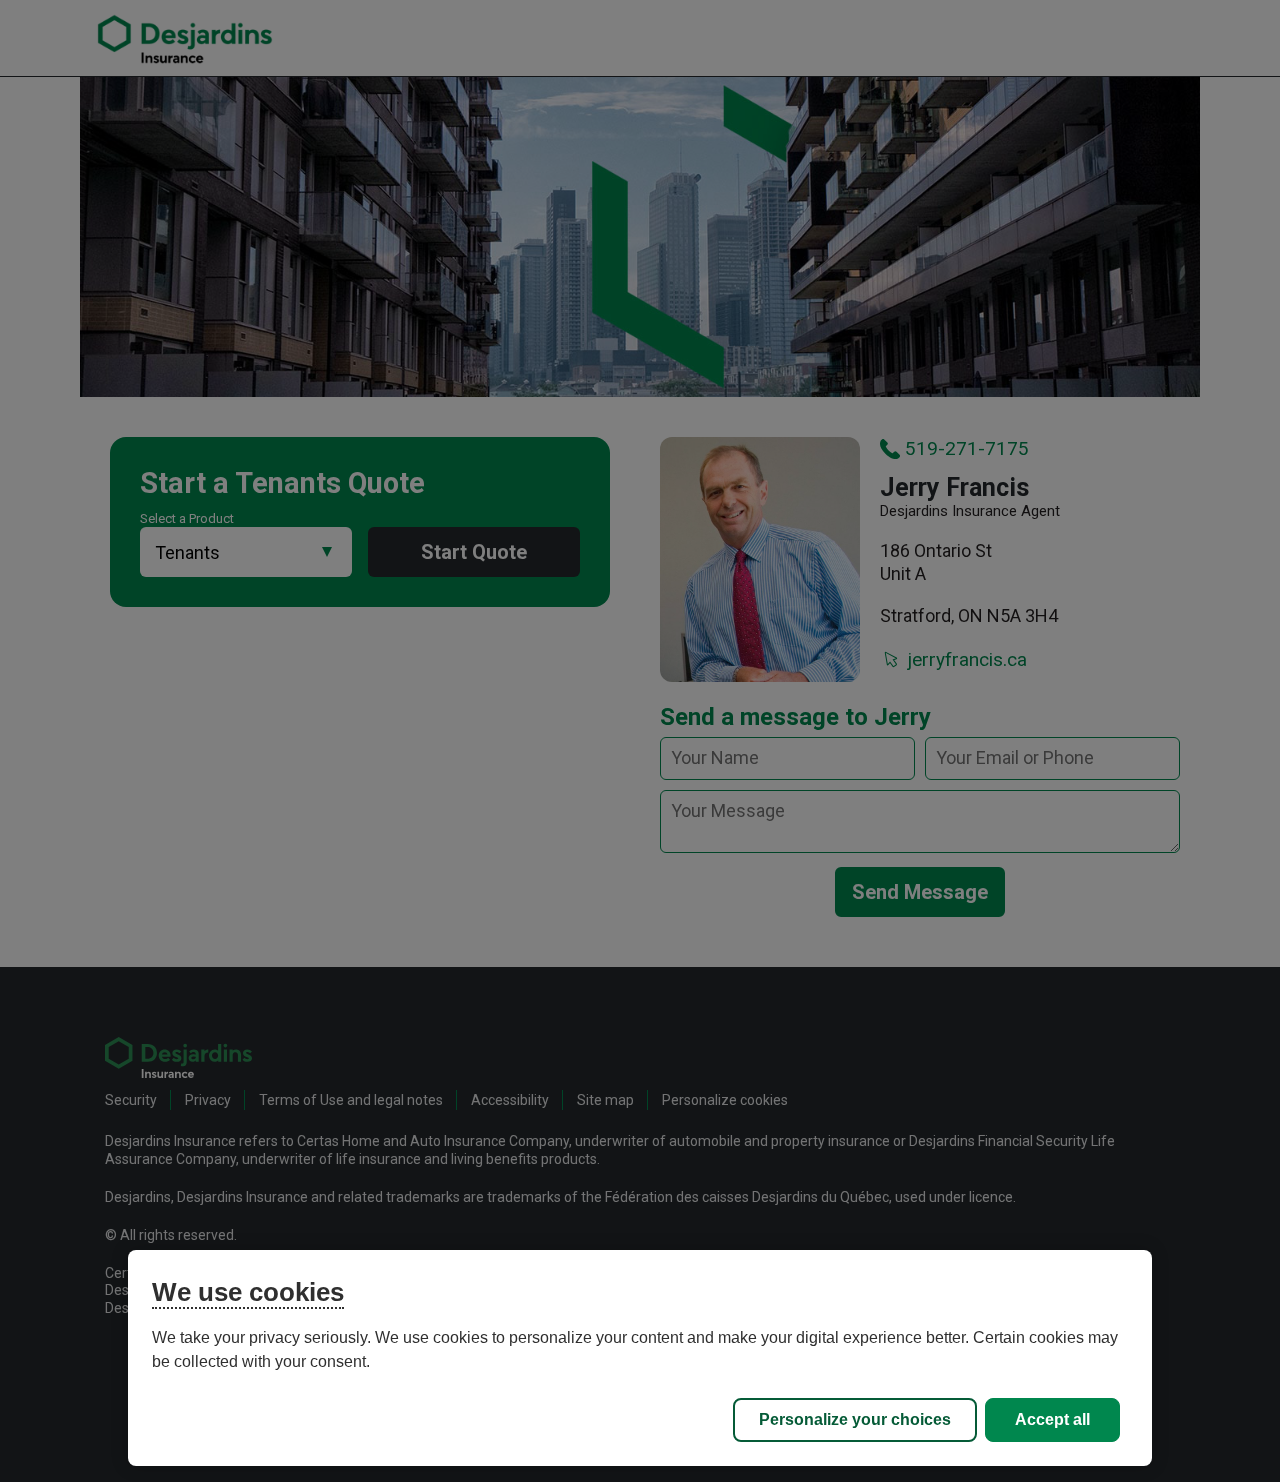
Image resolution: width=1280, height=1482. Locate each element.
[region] (640, 1358)
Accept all (1052, 1419)
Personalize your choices (855, 1419)
